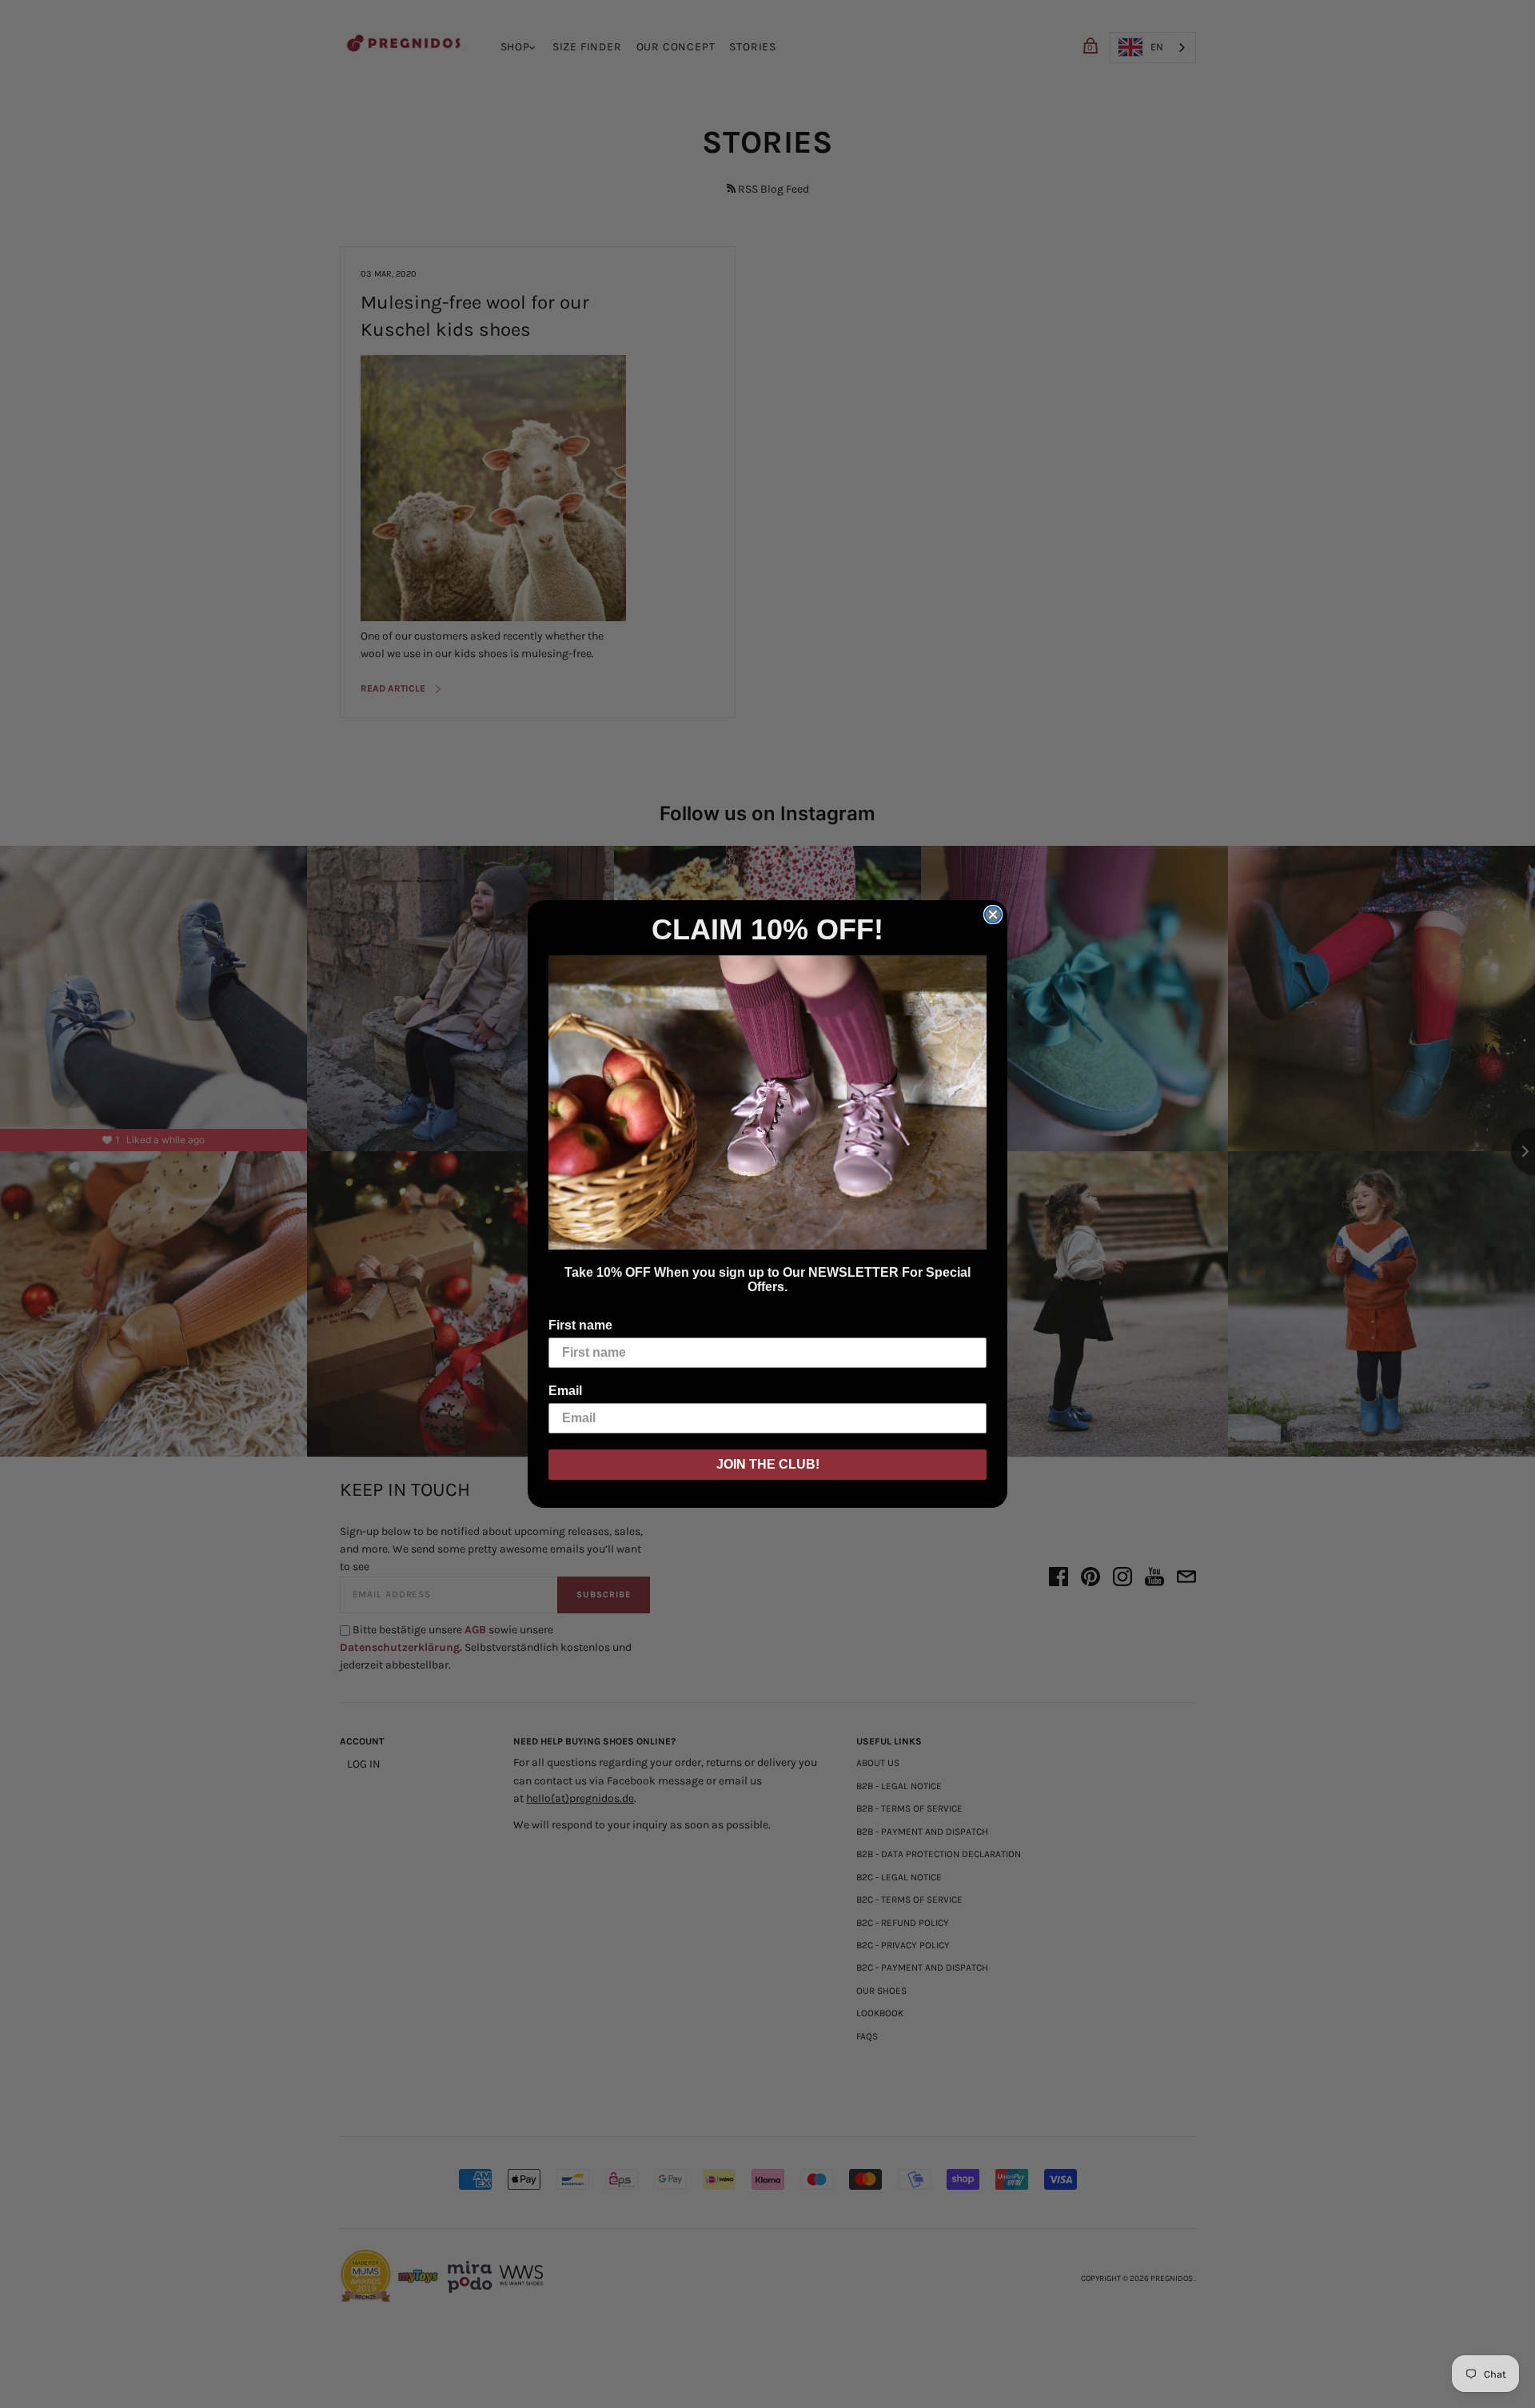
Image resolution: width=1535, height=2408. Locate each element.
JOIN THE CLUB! (768, 1464)
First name (580, 1325)
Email (565, 1391)
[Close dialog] (993, 915)
